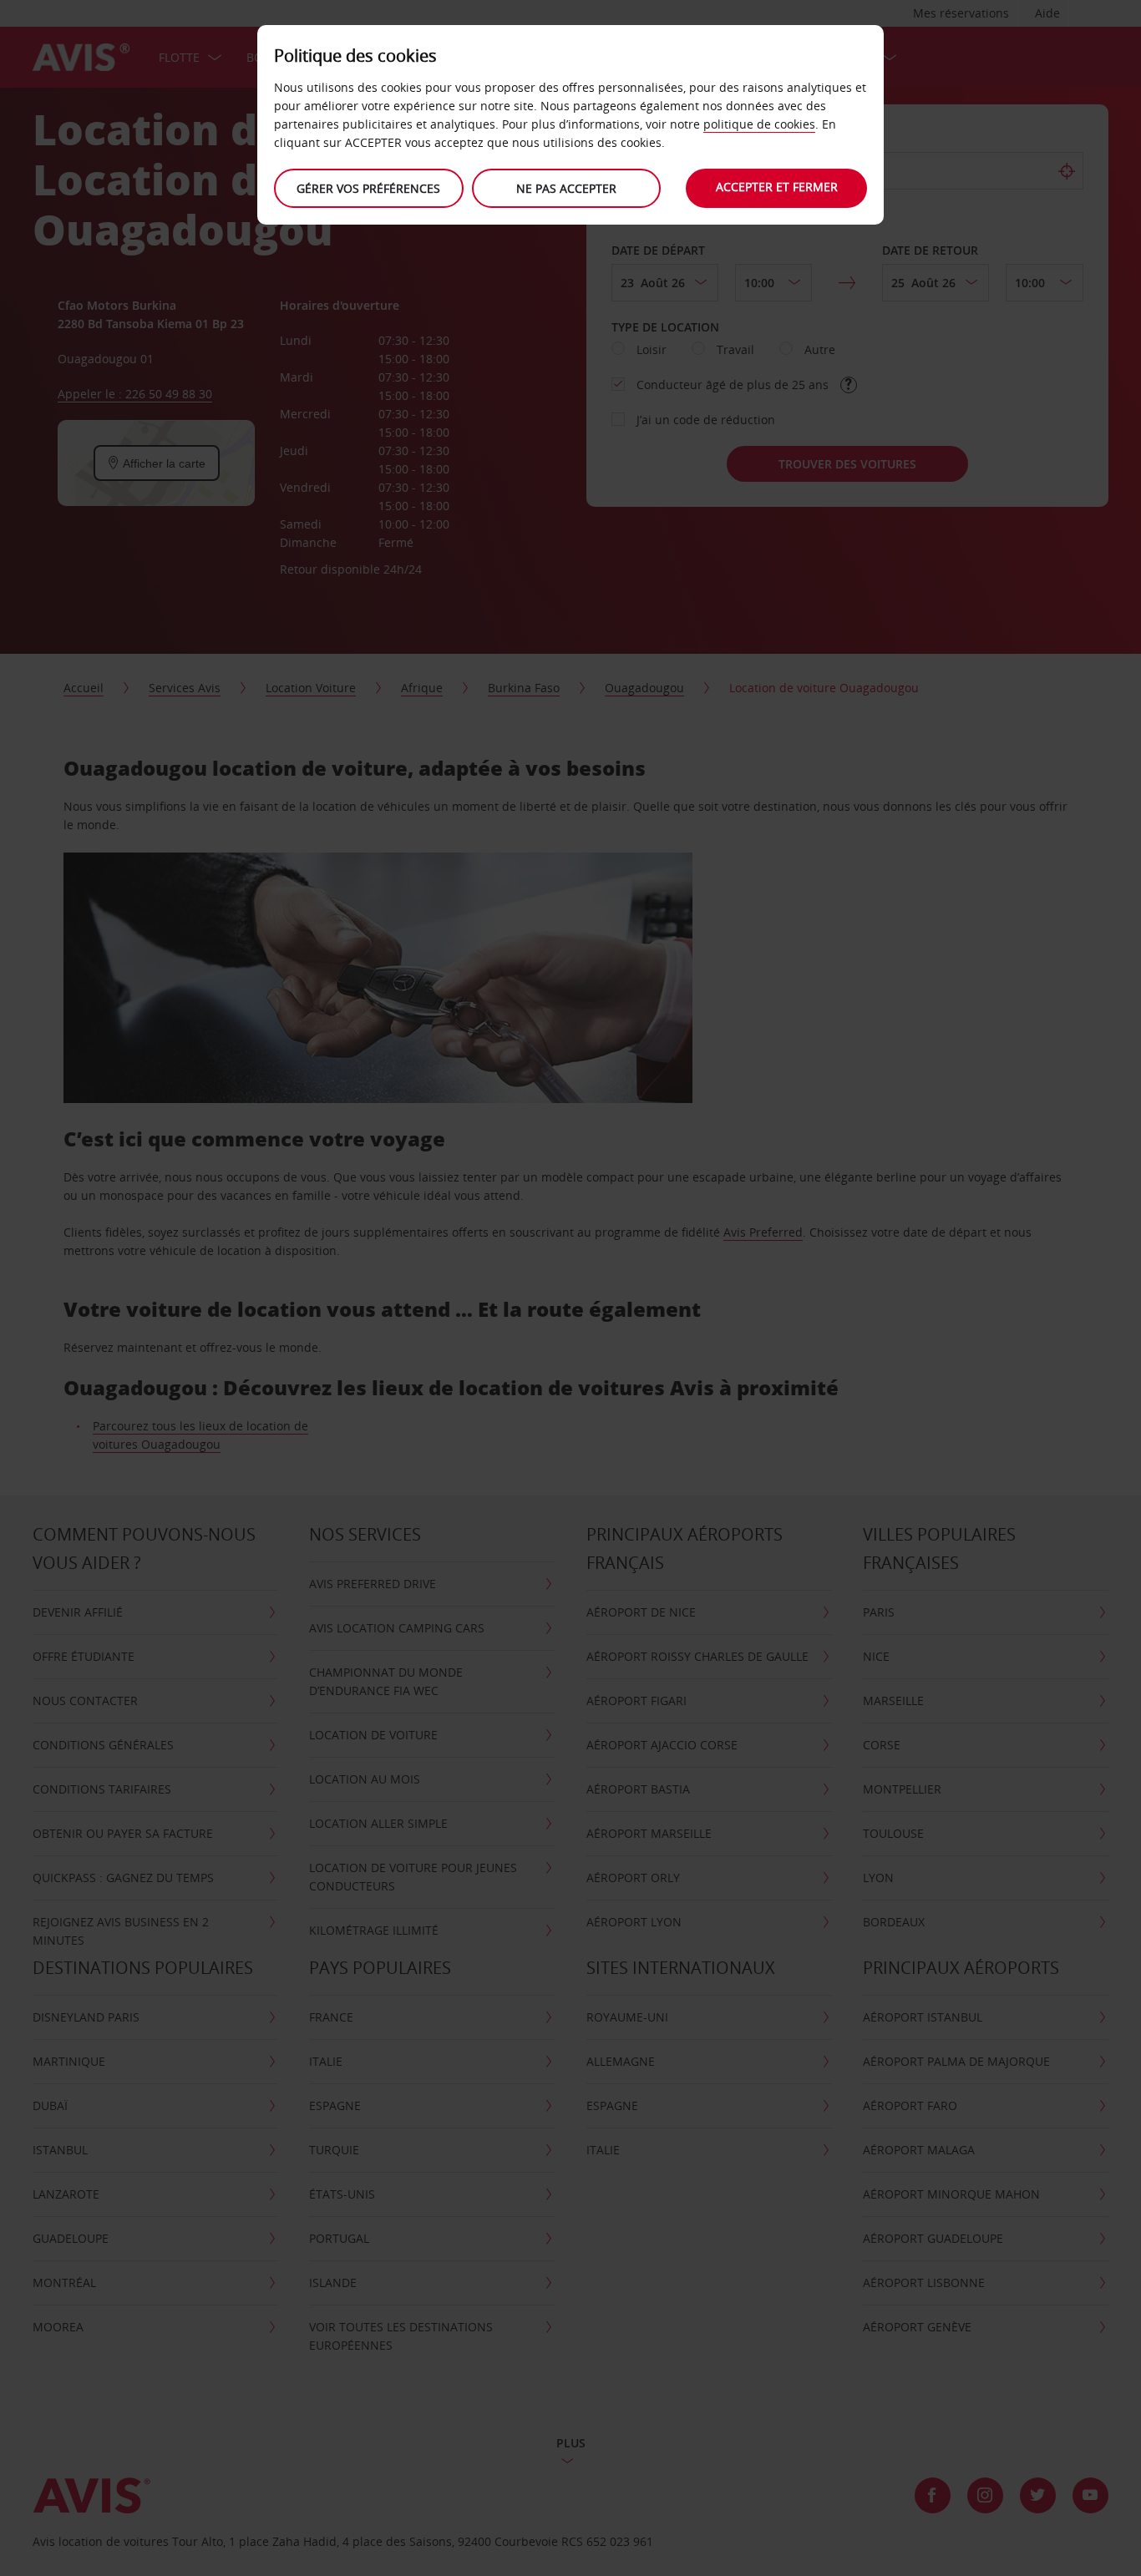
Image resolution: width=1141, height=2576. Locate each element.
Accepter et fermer (777, 187)
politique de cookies (759, 124)
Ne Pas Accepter (566, 188)
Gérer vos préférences (368, 188)
